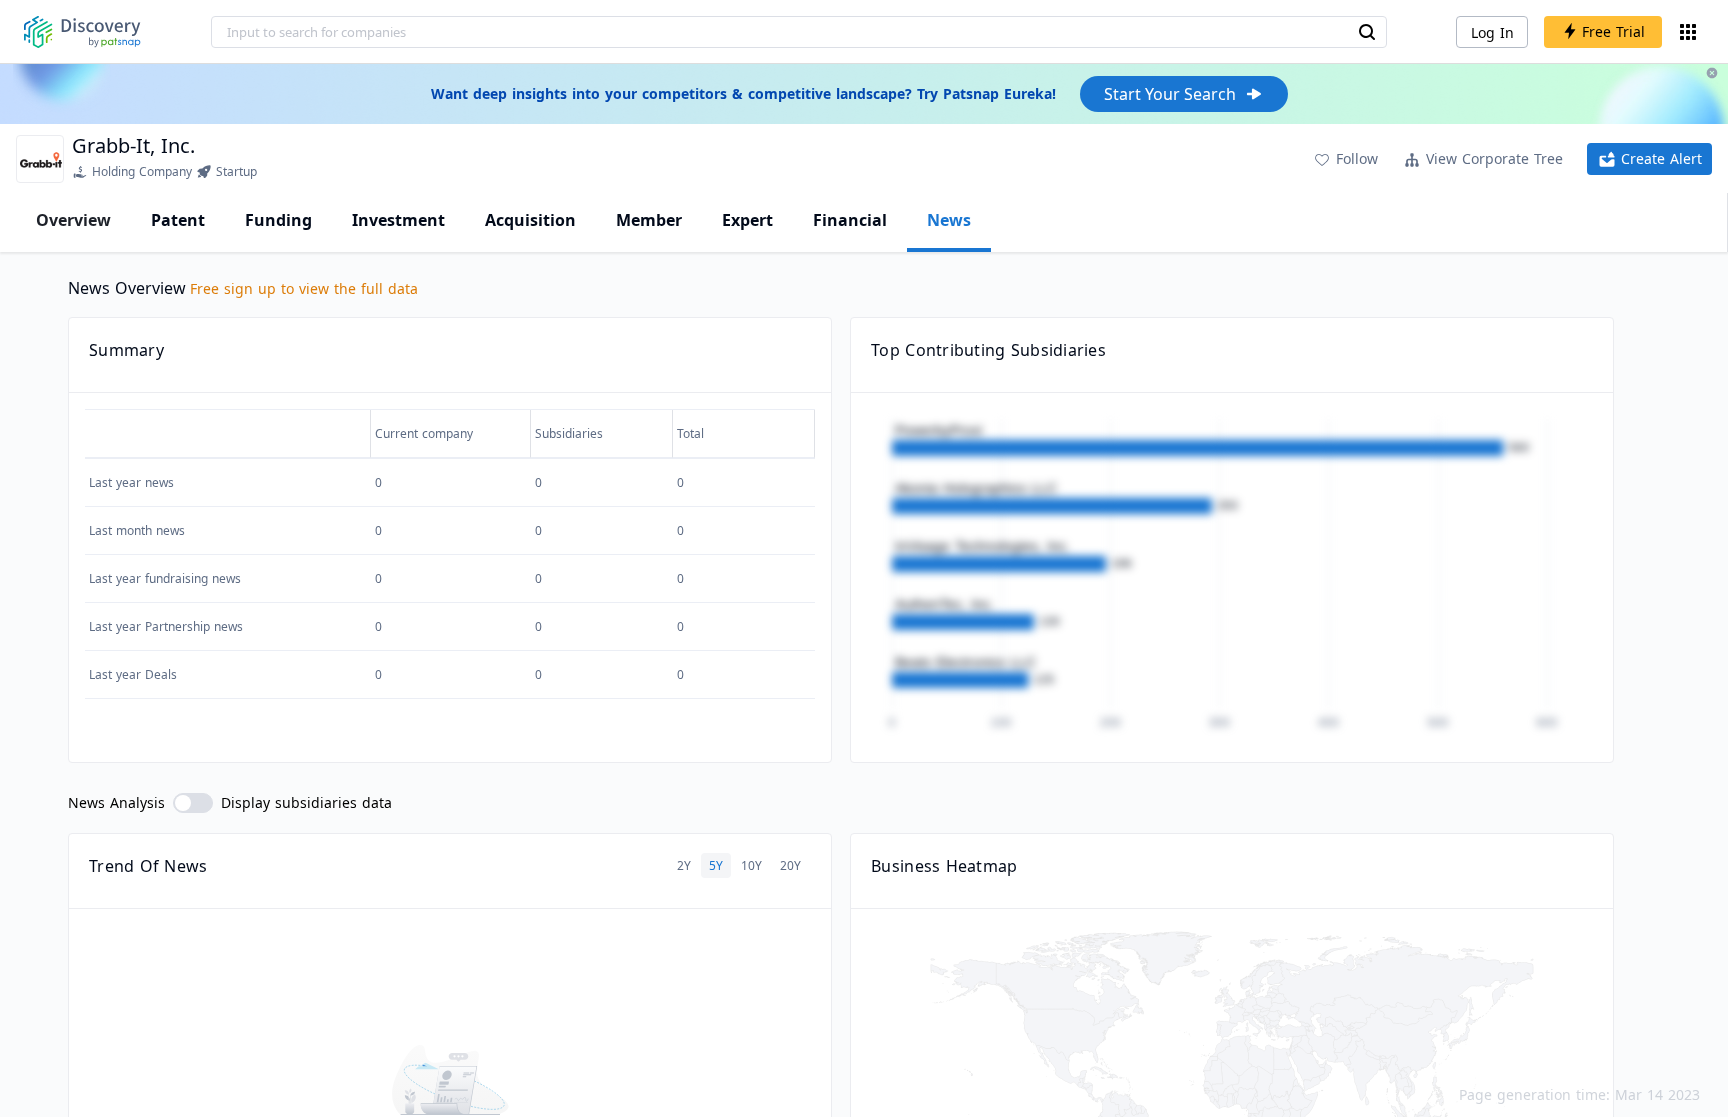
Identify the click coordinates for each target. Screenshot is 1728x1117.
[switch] (193, 803)
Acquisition (530, 220)
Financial (850, 220)
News (949, 220)
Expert (747, 220)
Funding (278, 220)
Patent (178, 220)
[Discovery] (82, 32)
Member (649, 220)
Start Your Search (1170, 94)
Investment (398, 220)
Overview (73, 220)
